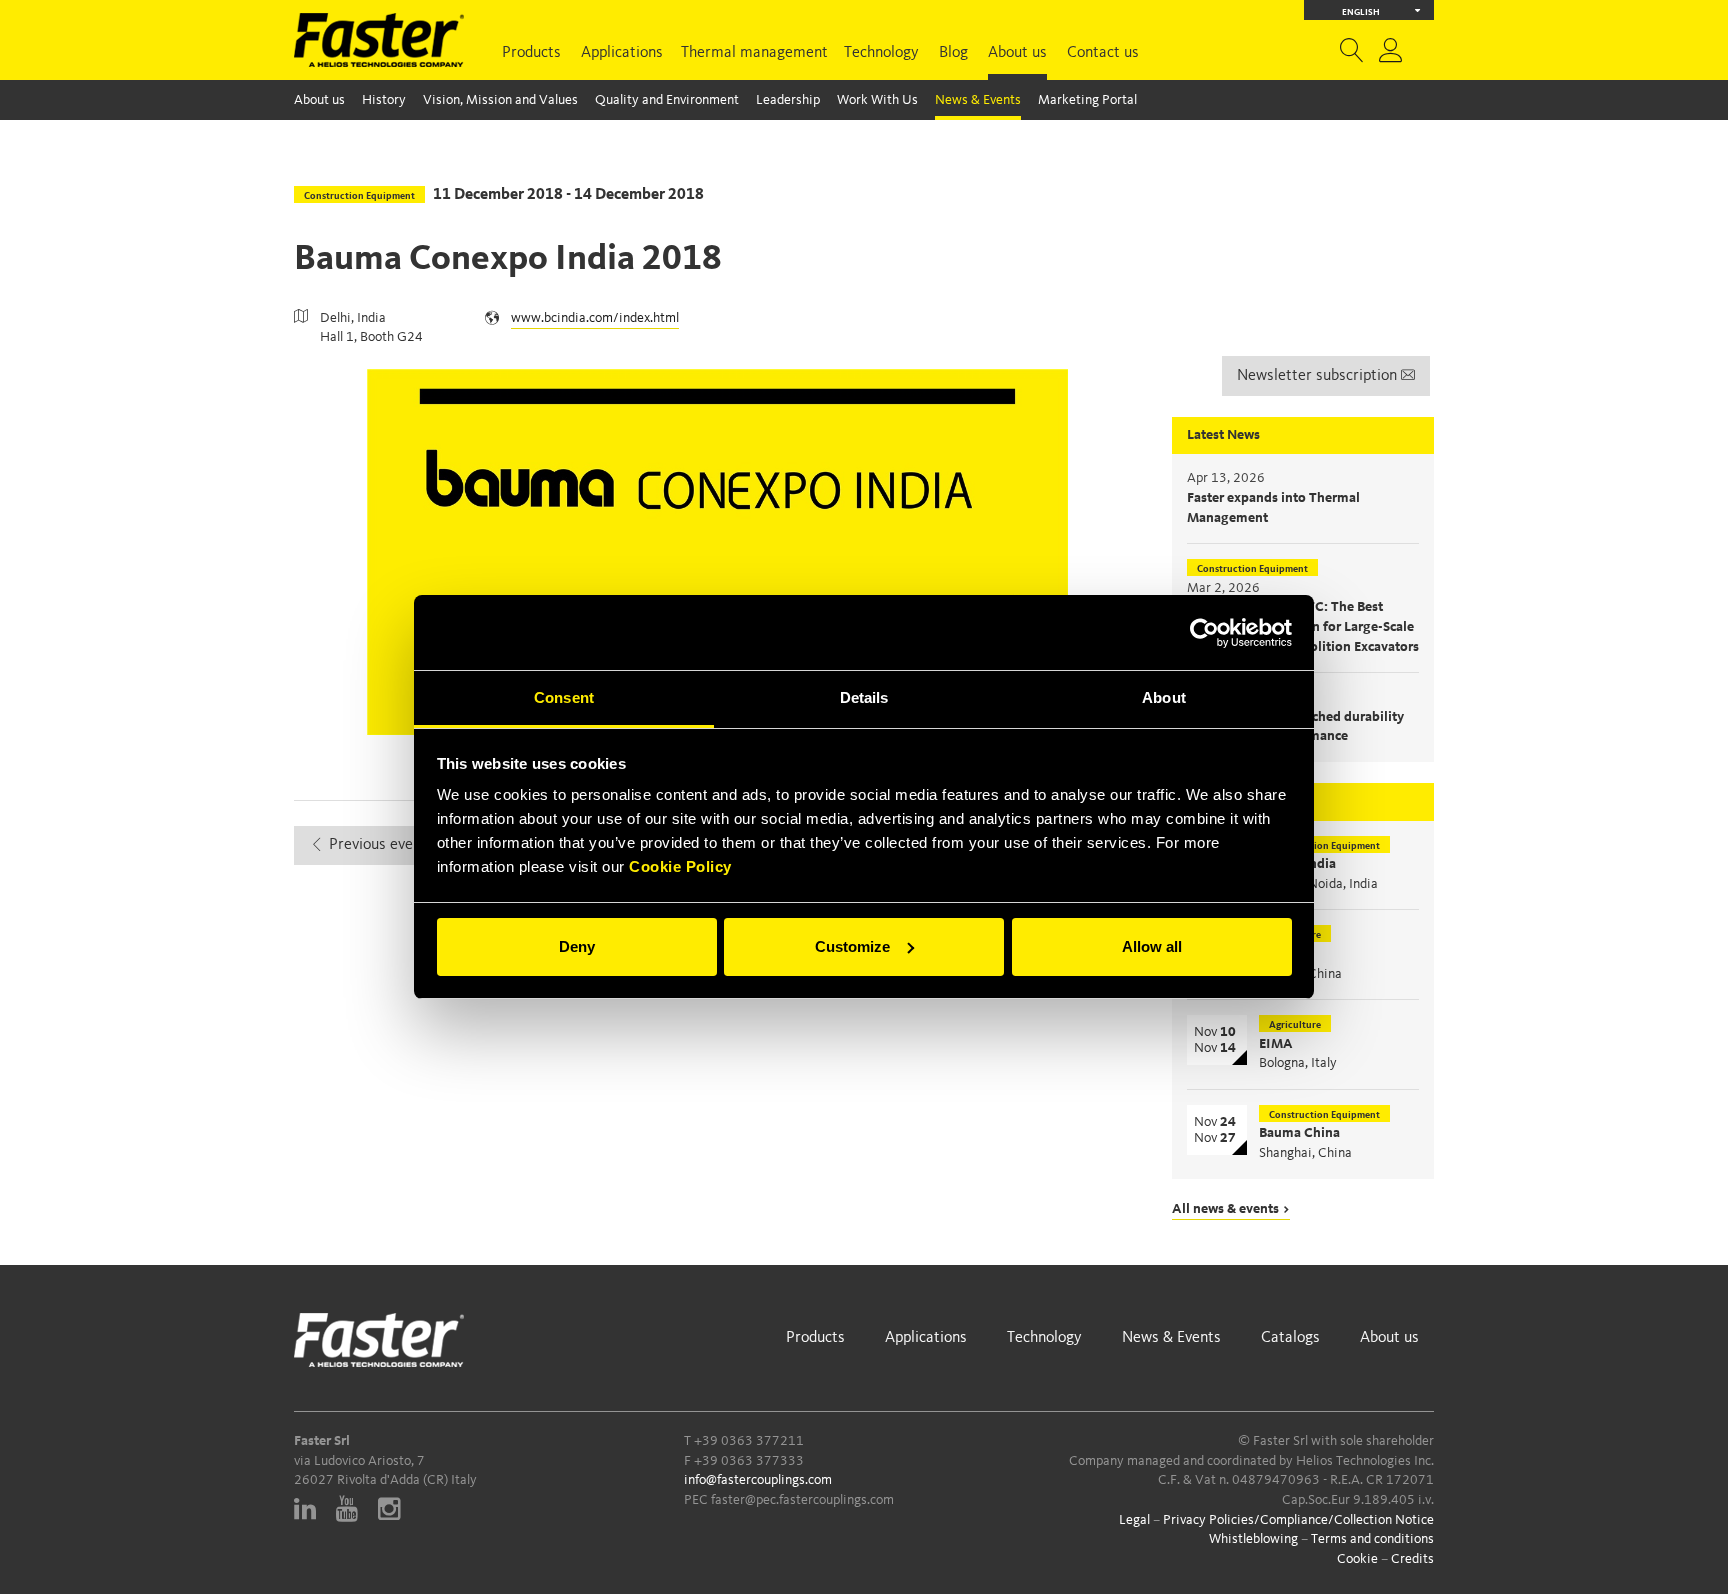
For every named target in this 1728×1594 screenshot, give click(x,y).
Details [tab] (864, 697)
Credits (1412, 1559)
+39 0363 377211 (749, 1441)
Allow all (1152, 946)
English (1361, 12)
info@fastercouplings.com (758, 1480)
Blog (953, 53)
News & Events (978, 100)
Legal (1134, 1520)
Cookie (1357, 1559)
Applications (622, 53)
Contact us (1103, 53)
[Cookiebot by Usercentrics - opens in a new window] (1204, 633)
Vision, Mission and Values (500, 100)
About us (1017, 53)
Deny (577, 946)
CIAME (1280, 954)
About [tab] (1164, 697)
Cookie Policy (680, 866)
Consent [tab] (564, 697)
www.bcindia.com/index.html (595, 318)
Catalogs (1290, 1338)
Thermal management (754, 53)
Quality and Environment (667, 100)
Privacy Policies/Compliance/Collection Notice (1298, 1520)
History (384, 100)
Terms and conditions (1372, 1539)
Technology (881, 53)
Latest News (1223, 435)
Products (531, 53)
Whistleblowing (1253, 1539)
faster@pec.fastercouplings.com (802, 1500)
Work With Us (877, 100)
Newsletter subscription (1319, 376)
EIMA (1276, 1044)
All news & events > (1231, 1209)
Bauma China (1299, 1133)
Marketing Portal (1087, 100)
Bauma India (1297, 864)
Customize (852, 946)
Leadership (788, 100)
